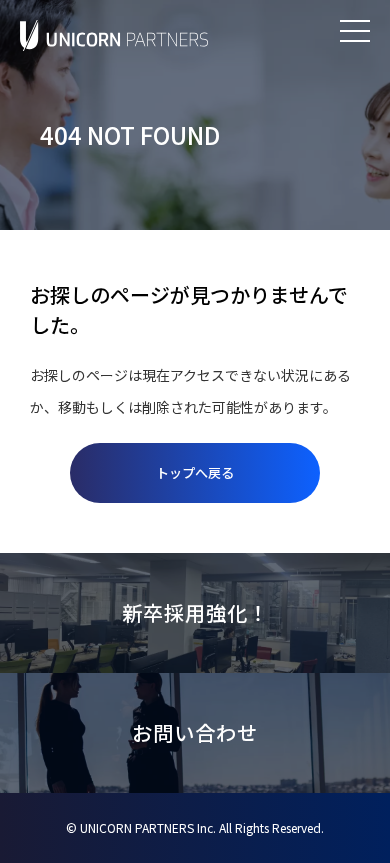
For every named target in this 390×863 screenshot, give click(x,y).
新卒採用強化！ (195, 612)
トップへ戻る (195, 472)
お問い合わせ (195, 732)
